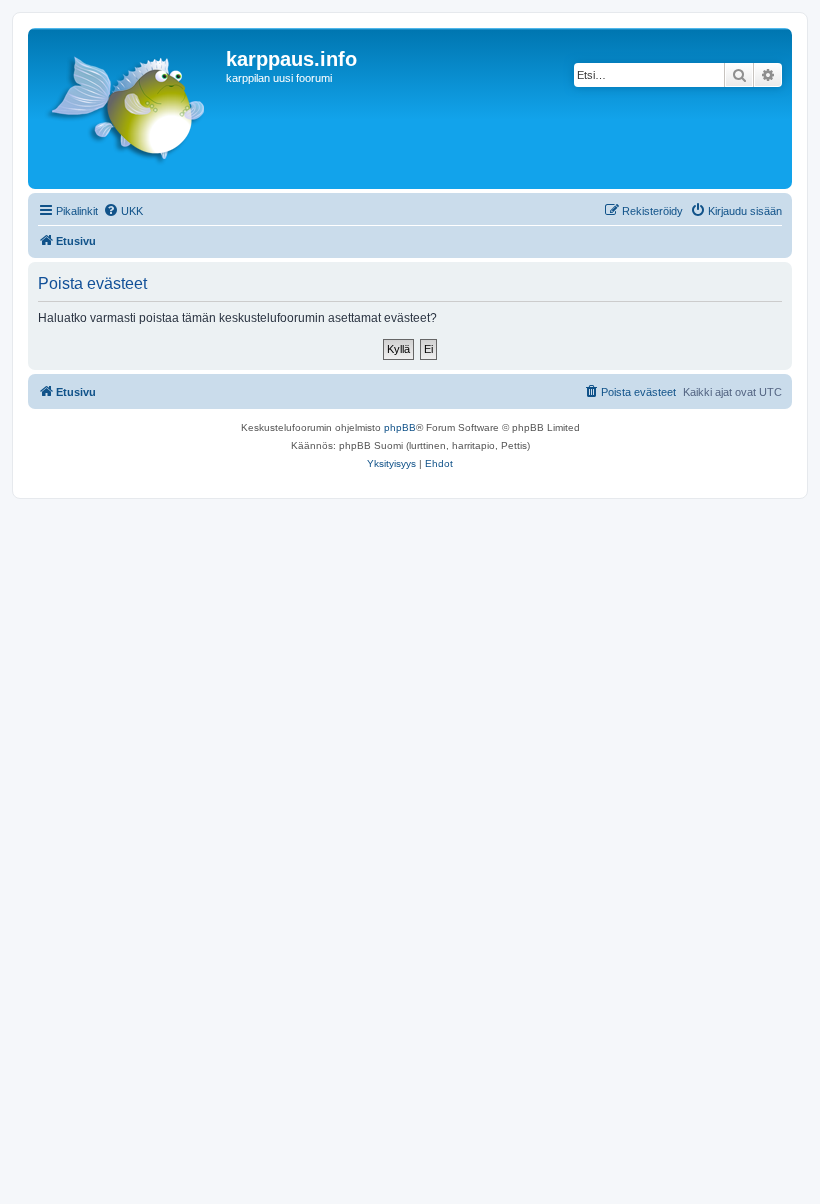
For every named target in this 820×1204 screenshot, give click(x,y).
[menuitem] (123, 211)
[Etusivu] (129, 108)
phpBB (400, 427)
